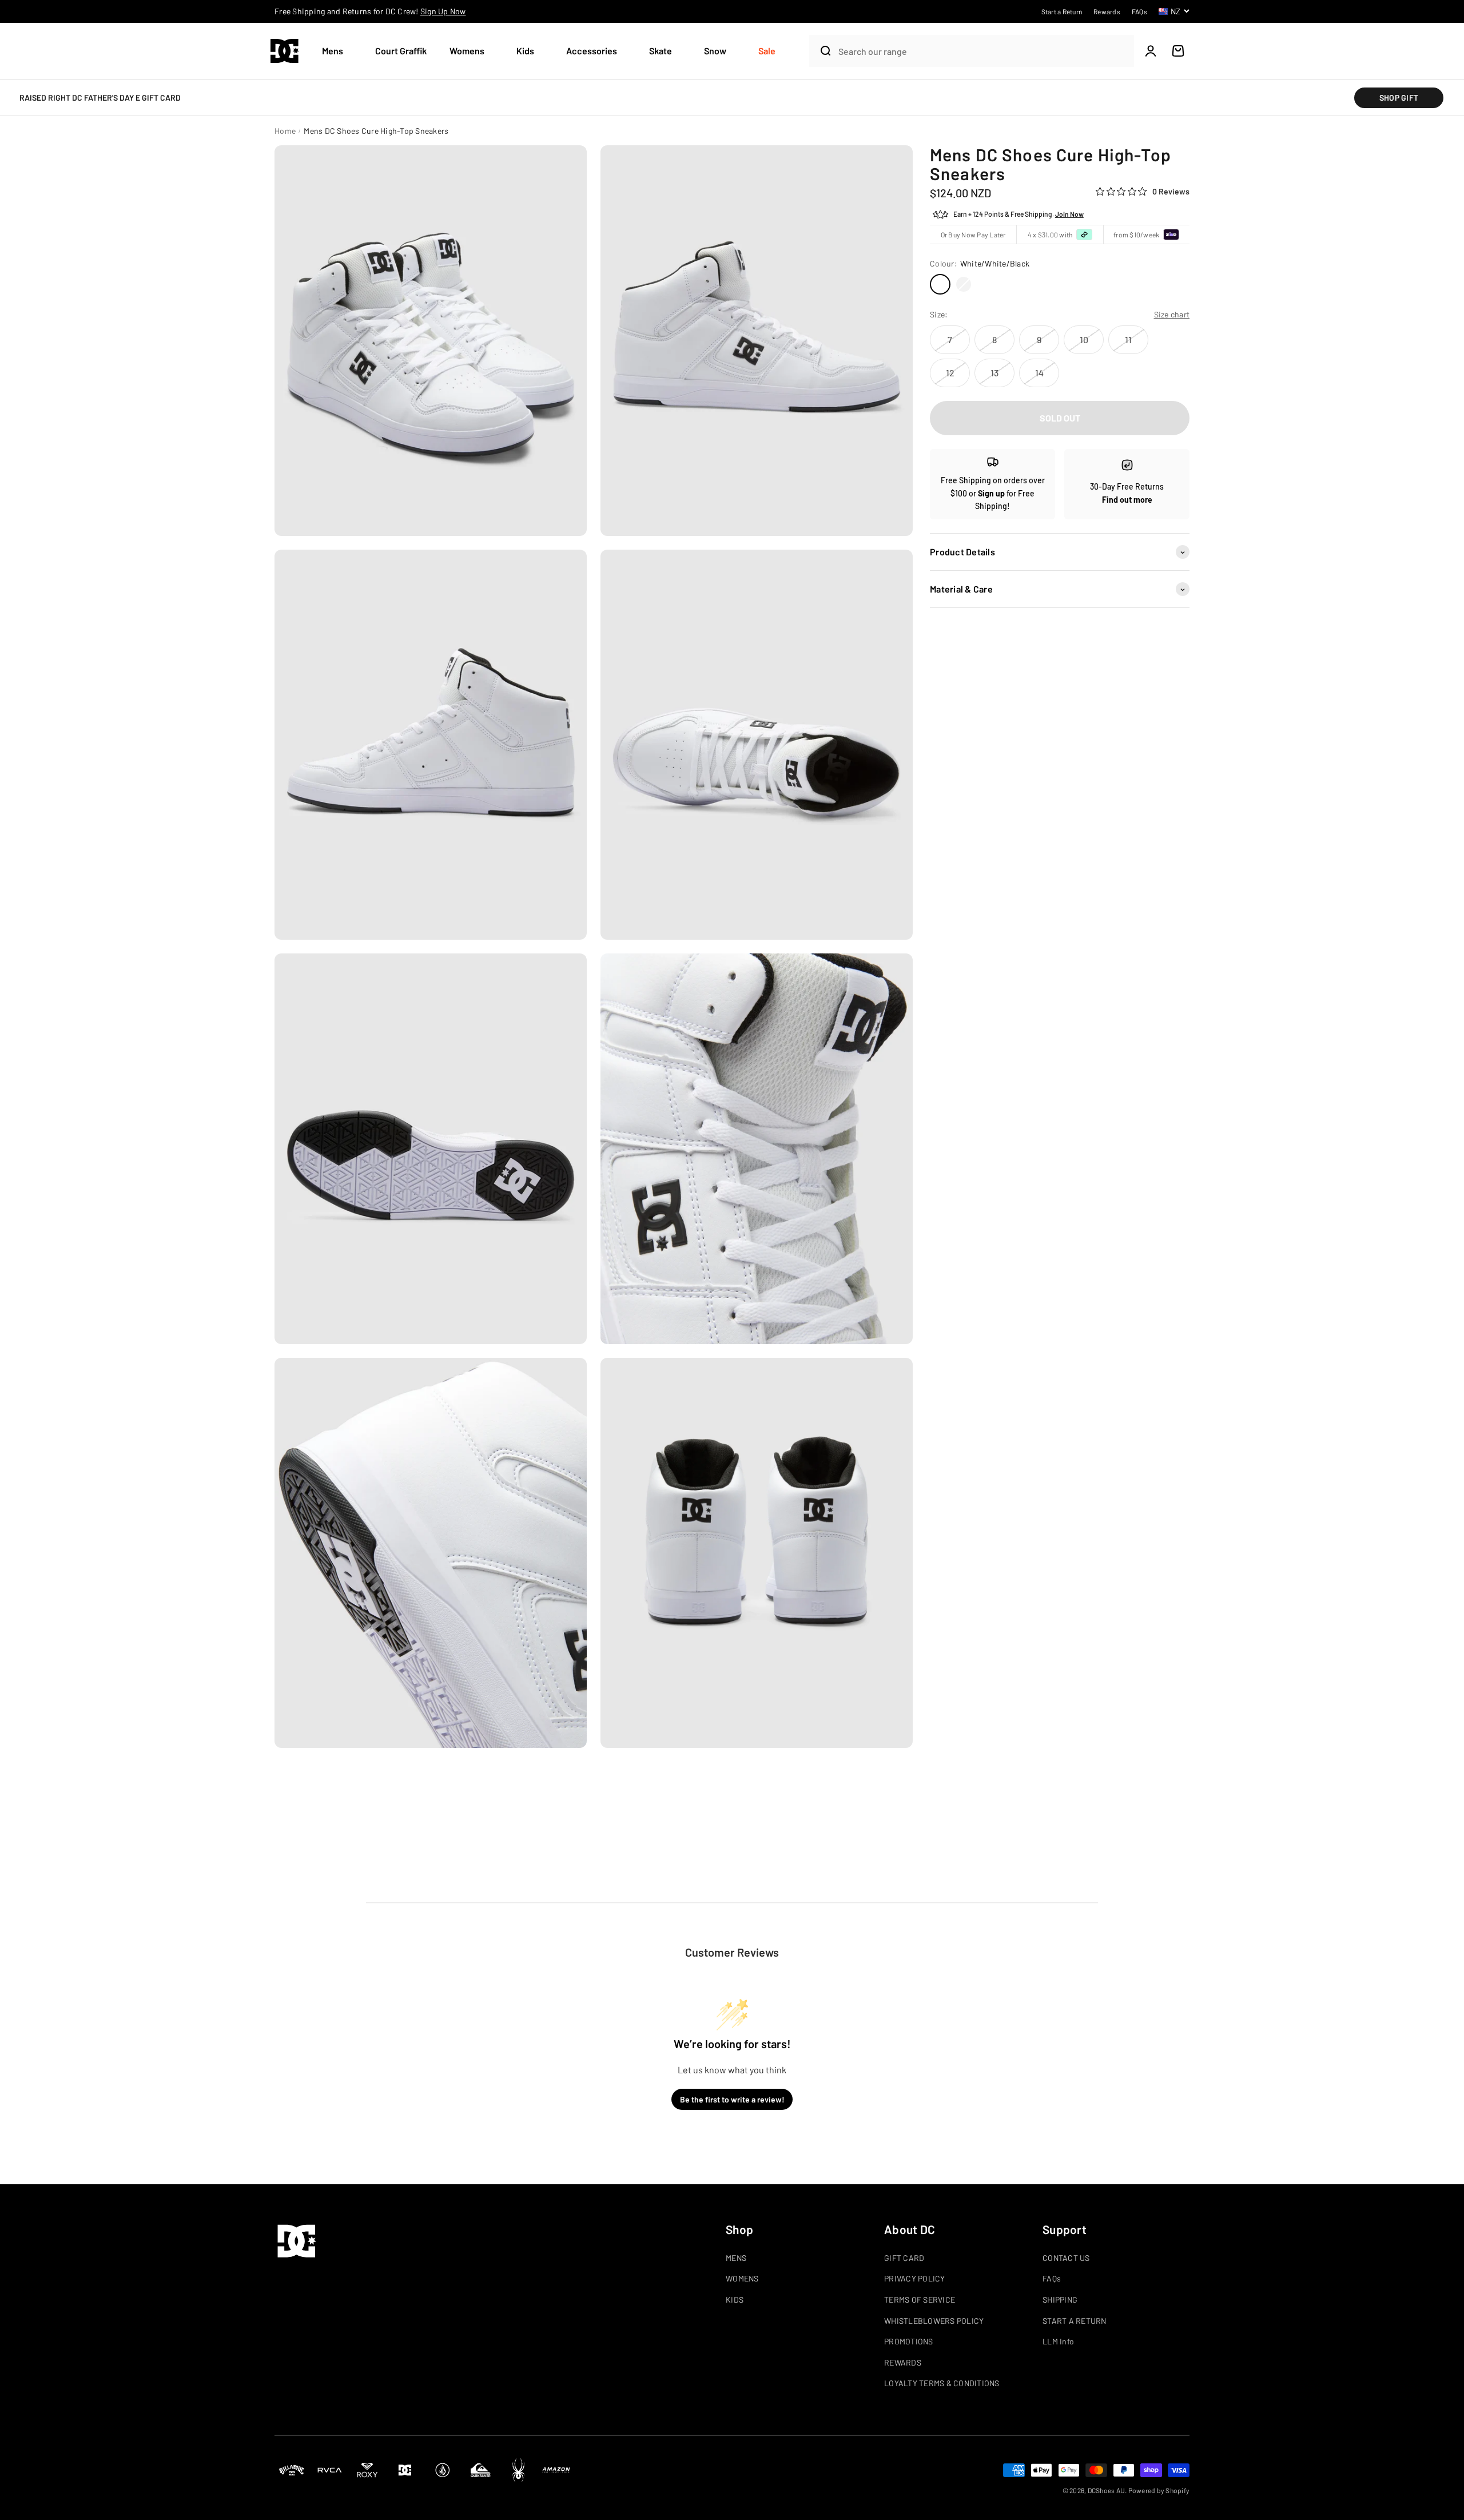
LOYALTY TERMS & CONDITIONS (942, 2383)
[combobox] (983, 51)
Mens (333, 51)
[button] (337, 51)
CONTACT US (1066, 2258)
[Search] (821, 51)
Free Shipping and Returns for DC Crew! (370, 11)
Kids (525, 51)
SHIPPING (1060, 2300)
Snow (715, 51)
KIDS (735, 2300)
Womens (467, 51)
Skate (661, 51)
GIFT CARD (904, 2258)
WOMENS (742, 2278)
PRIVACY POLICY (915, 2278)
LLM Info (1058, 2341)
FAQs (1052, 2278)
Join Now (1069, 214)
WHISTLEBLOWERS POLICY (934, 2321)
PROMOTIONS (909, 2341)
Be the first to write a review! (732, 2099)
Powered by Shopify (1159, 2490)
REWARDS (903, 2362)
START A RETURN (1075, 2321)
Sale (767, 51)
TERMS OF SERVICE (920, 2300)
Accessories (592, 51)
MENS (736, 2258)
